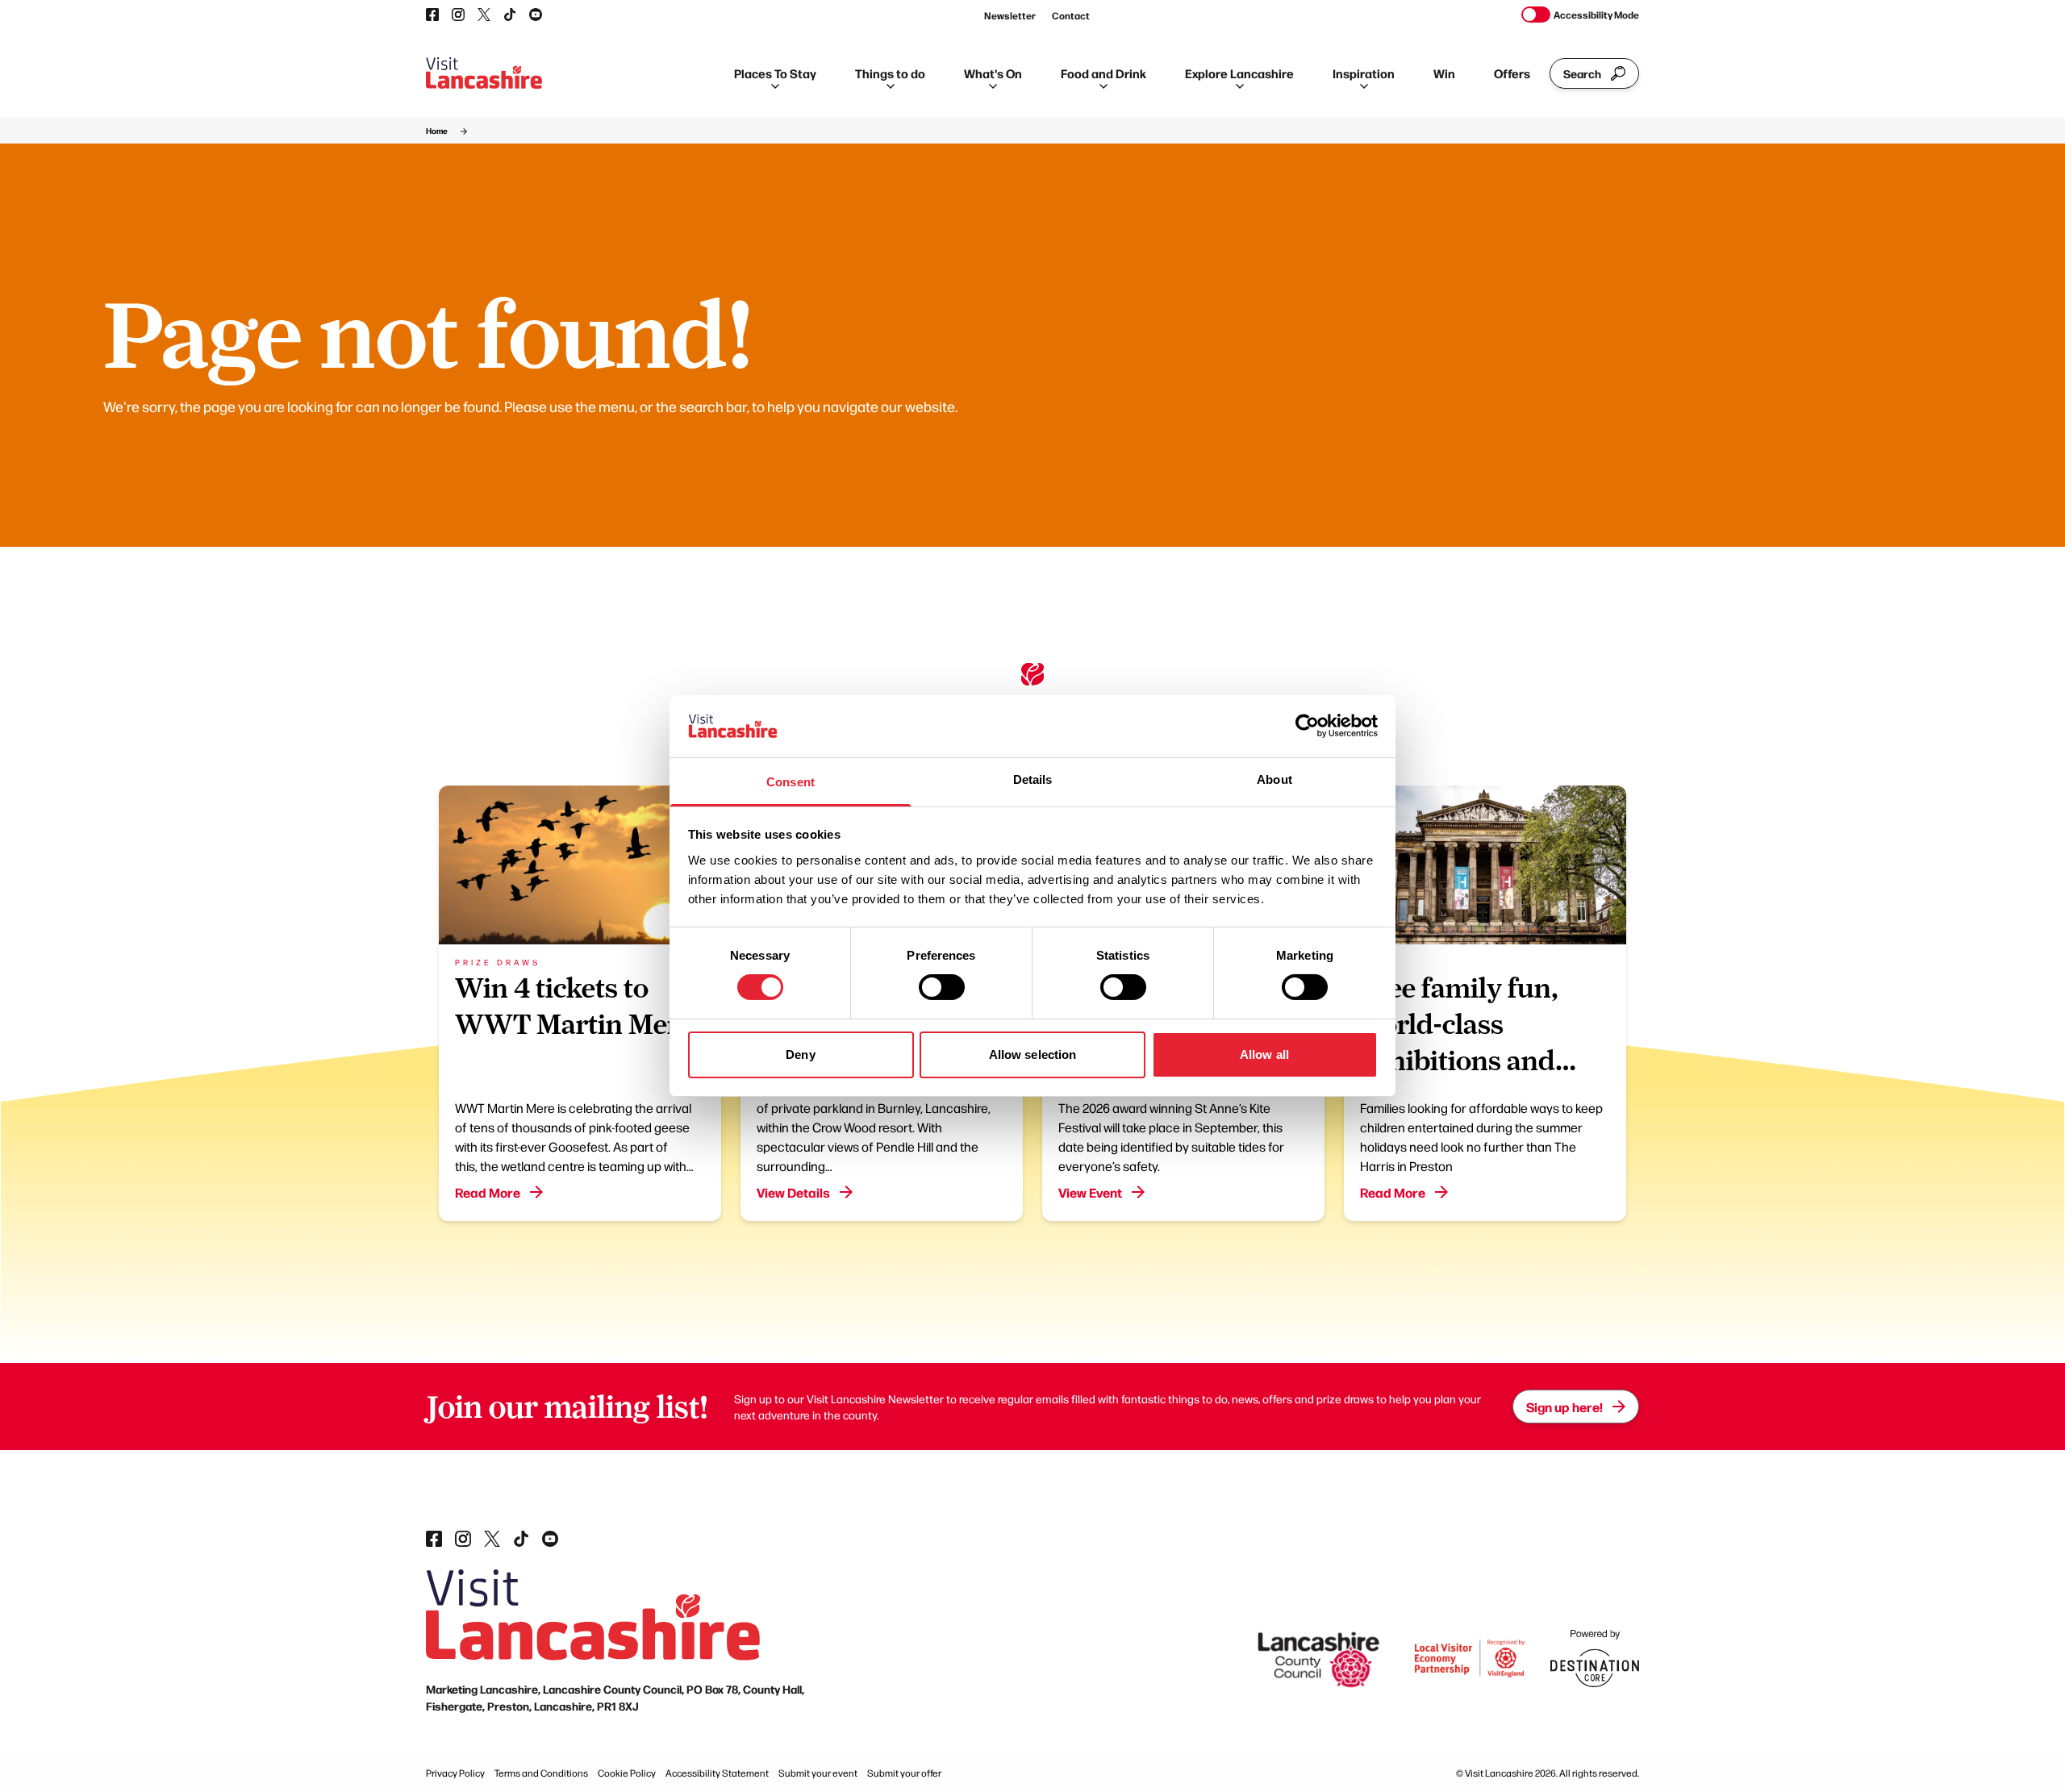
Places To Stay (775, 73)
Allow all (1264, 1054)
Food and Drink (1103, 73)
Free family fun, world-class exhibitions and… (1468, 1024)
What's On (993, 73)
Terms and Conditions (541, 1773)
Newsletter (1010, 15)
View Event (1090, 1192)
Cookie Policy (627, 1773)
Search (1582, 73)
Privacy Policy (455, 1773)
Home (437, 131)
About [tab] (1274, 779)
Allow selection (1033, 1054)
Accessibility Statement (717, 1773)
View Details (793, 1192)
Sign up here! (1564, 1407)
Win (1444, 73)
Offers (1512, 73)
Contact (1071, 15)
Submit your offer (904, 1773)
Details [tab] (1033, 779)
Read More (488, 1192)
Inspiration (1364, 73)
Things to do (890, 73)
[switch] (942, 987)
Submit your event (818, 1773)
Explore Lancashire (1239, 73)
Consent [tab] (791, 782)
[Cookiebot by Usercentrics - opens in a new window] (1307, 726)
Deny (800, 1054)
